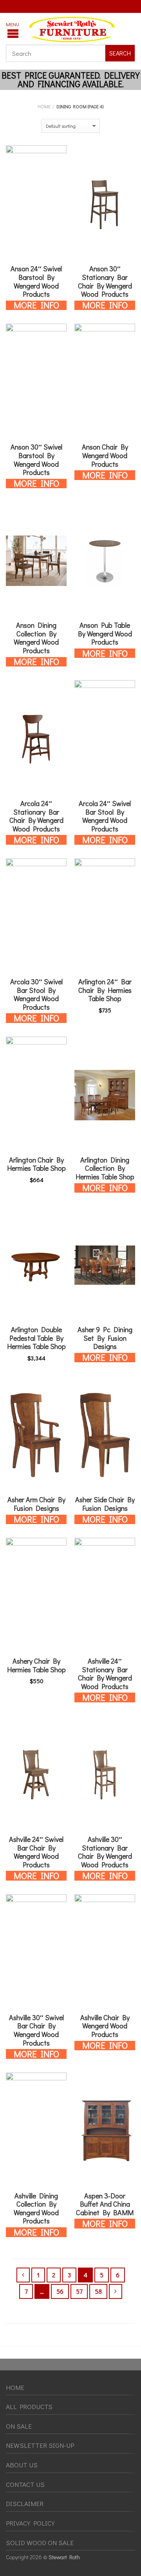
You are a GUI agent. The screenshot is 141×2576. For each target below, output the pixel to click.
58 (98, 2291)
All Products (29, 2407)
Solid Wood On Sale (40, 2543)
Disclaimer (25, 2503)
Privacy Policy (30, 2523)
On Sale (19, 2426)
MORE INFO (36, 305)
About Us (22, 2465)
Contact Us (25, 2484)
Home (44, 106)
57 (79, 2291)
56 (60, 2291)
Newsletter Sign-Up (40, 2445)
